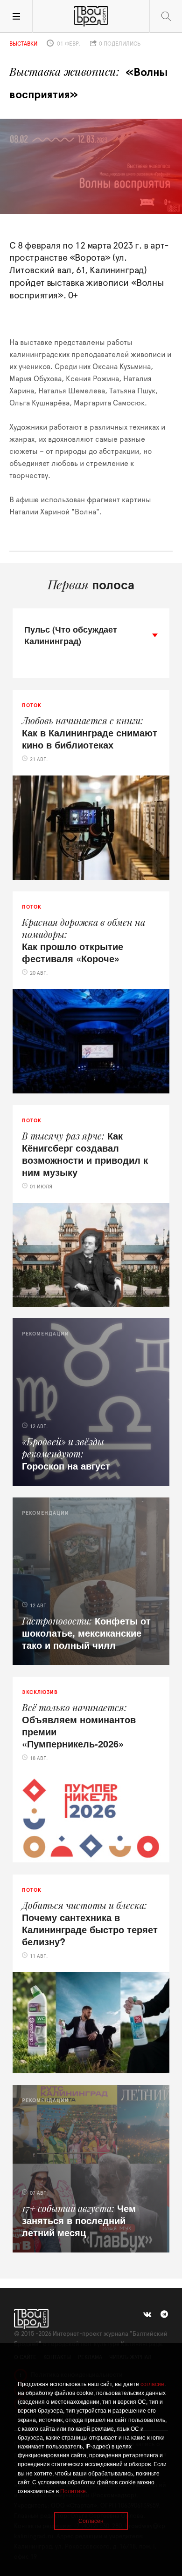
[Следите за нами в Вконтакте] (147, 2314)
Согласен (91, 2521)
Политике (73, 2491)
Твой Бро (91, 16)
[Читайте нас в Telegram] (164, 2314)
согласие (152, 2384)
